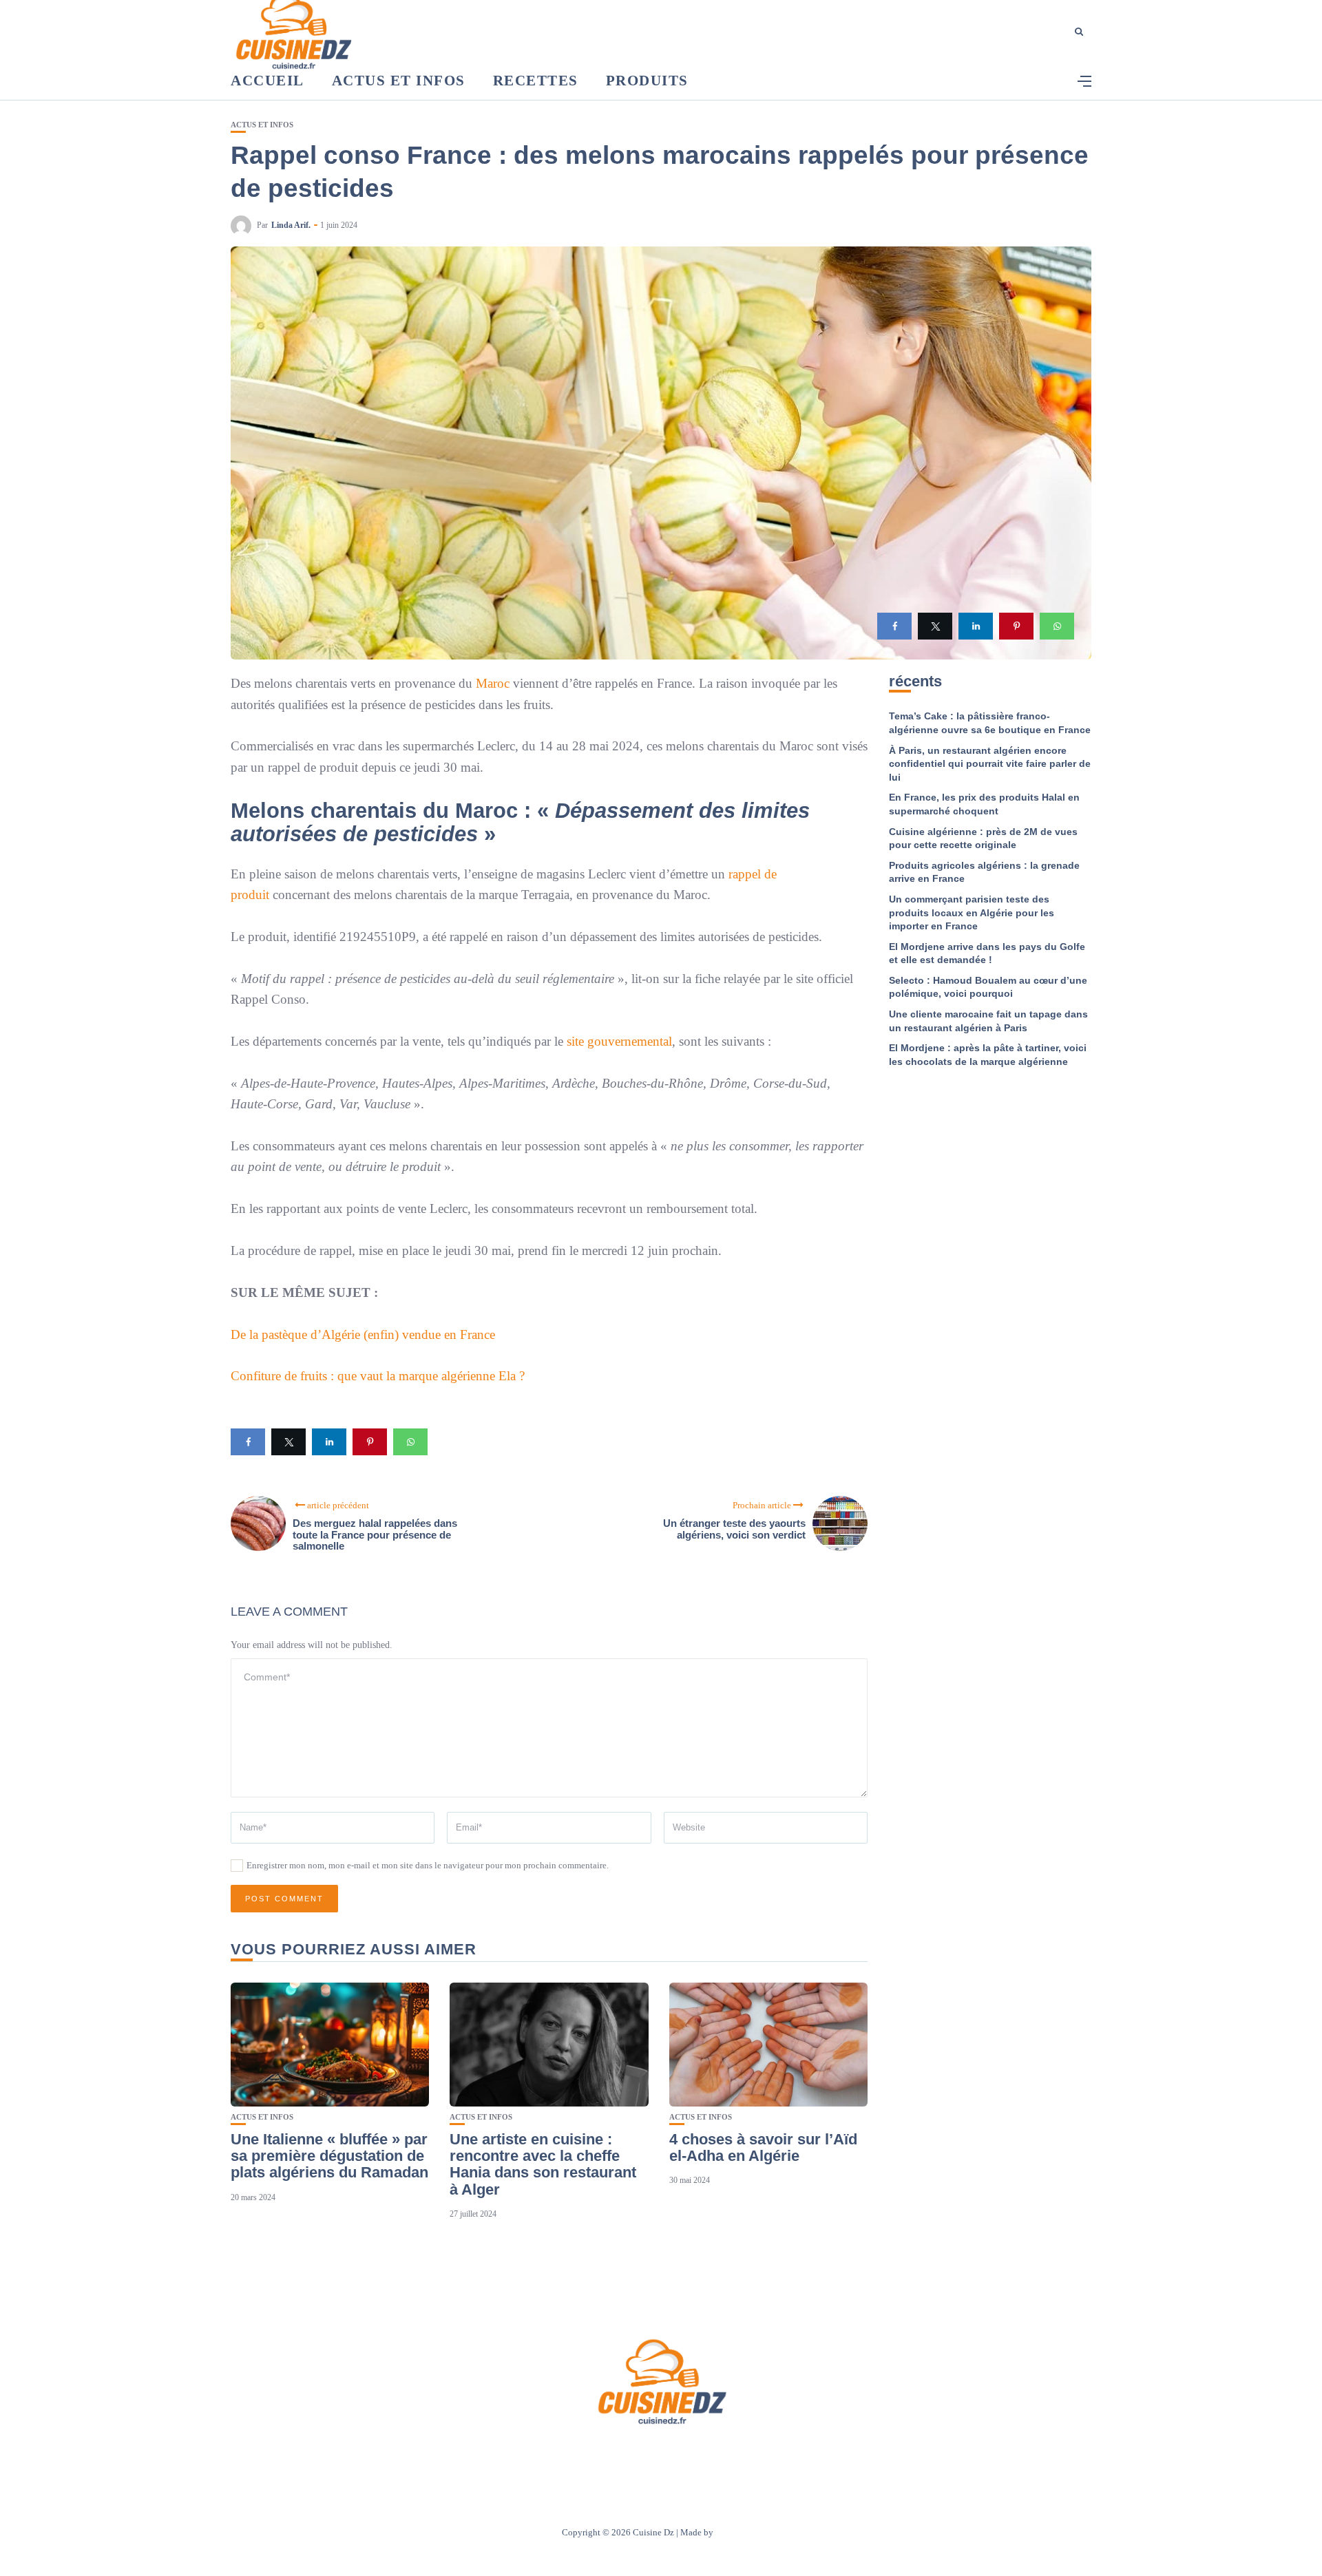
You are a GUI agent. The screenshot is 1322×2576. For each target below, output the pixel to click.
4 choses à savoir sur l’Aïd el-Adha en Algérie (763, 2147)
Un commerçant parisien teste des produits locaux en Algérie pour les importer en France (972, 912)
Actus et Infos (399, 81)
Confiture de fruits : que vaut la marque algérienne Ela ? (378, 1376)
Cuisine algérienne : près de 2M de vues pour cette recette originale (983, 838)
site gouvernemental (619, 1041)
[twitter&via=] (935, 626)
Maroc (491, 683)
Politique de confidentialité (725, 2454)
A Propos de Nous (579, 2454)
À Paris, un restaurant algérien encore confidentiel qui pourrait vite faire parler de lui (990, 764)
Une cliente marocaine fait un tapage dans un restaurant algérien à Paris (988, 1021)
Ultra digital (738, 2532)
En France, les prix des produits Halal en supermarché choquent (984, 804)
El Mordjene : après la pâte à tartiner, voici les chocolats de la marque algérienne (988, 1055)
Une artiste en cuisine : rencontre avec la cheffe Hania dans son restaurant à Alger (543, 2164)
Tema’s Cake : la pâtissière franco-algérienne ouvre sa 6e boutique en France (990, 723)
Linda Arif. (291, 225)
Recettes (536, 81)
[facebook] (894, 626)
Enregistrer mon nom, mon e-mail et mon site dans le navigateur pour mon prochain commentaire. (428, 1865)
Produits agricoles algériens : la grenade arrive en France (984, 872)
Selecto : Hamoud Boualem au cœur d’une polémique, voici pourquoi (988, 987)
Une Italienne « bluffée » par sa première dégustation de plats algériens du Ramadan (329, 2156)
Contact (643, 2454)
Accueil (267, 81)
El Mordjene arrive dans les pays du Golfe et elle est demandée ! (987, 953)
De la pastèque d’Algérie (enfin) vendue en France (363, 1334)
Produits (647, 81)
